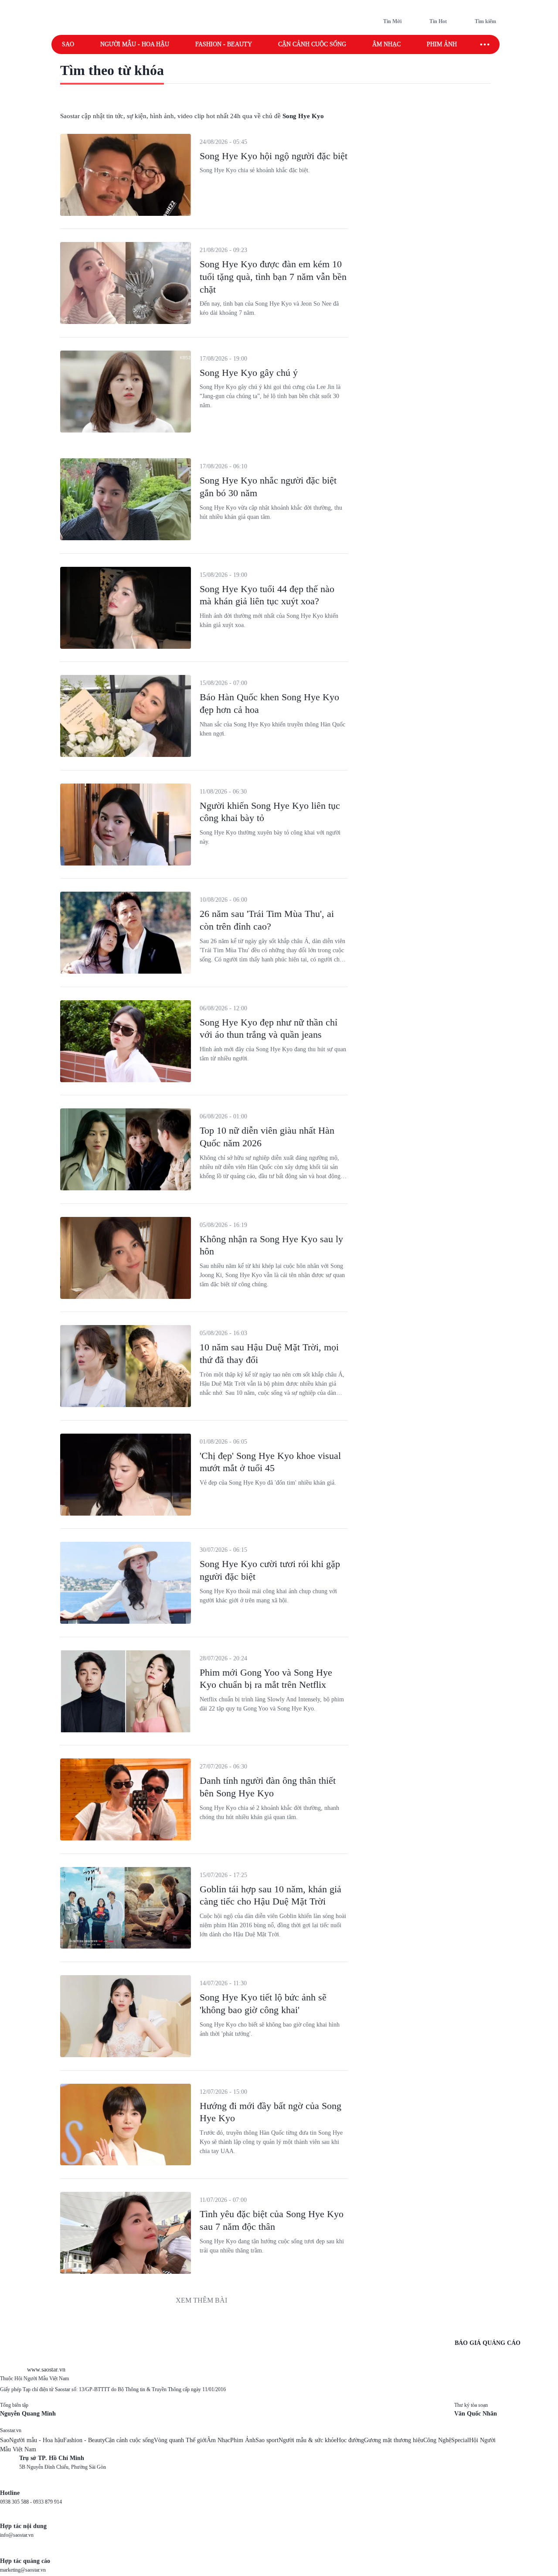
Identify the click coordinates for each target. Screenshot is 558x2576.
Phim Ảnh (243, 2440)
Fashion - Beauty (224, 44)
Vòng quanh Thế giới (180, 2440)
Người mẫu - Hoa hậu (135, 44)
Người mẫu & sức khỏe (308, 2440)
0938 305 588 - (17, 2502)
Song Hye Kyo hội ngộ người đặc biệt (274, 156)
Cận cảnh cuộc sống (312, 44)
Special (460, 2440)
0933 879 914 (48, 2502)
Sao (68, 44)
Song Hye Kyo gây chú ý (249, 373)
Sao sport (267, 2440)
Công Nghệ (437, 2440)
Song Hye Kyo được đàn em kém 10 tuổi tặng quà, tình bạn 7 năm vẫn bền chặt (273, 276)
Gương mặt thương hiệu (394, 2440)
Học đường (350, 2440)
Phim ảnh (442, 44)
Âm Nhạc (218, 2440)
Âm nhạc (386, 44)
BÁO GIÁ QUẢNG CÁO (488, 2343)
